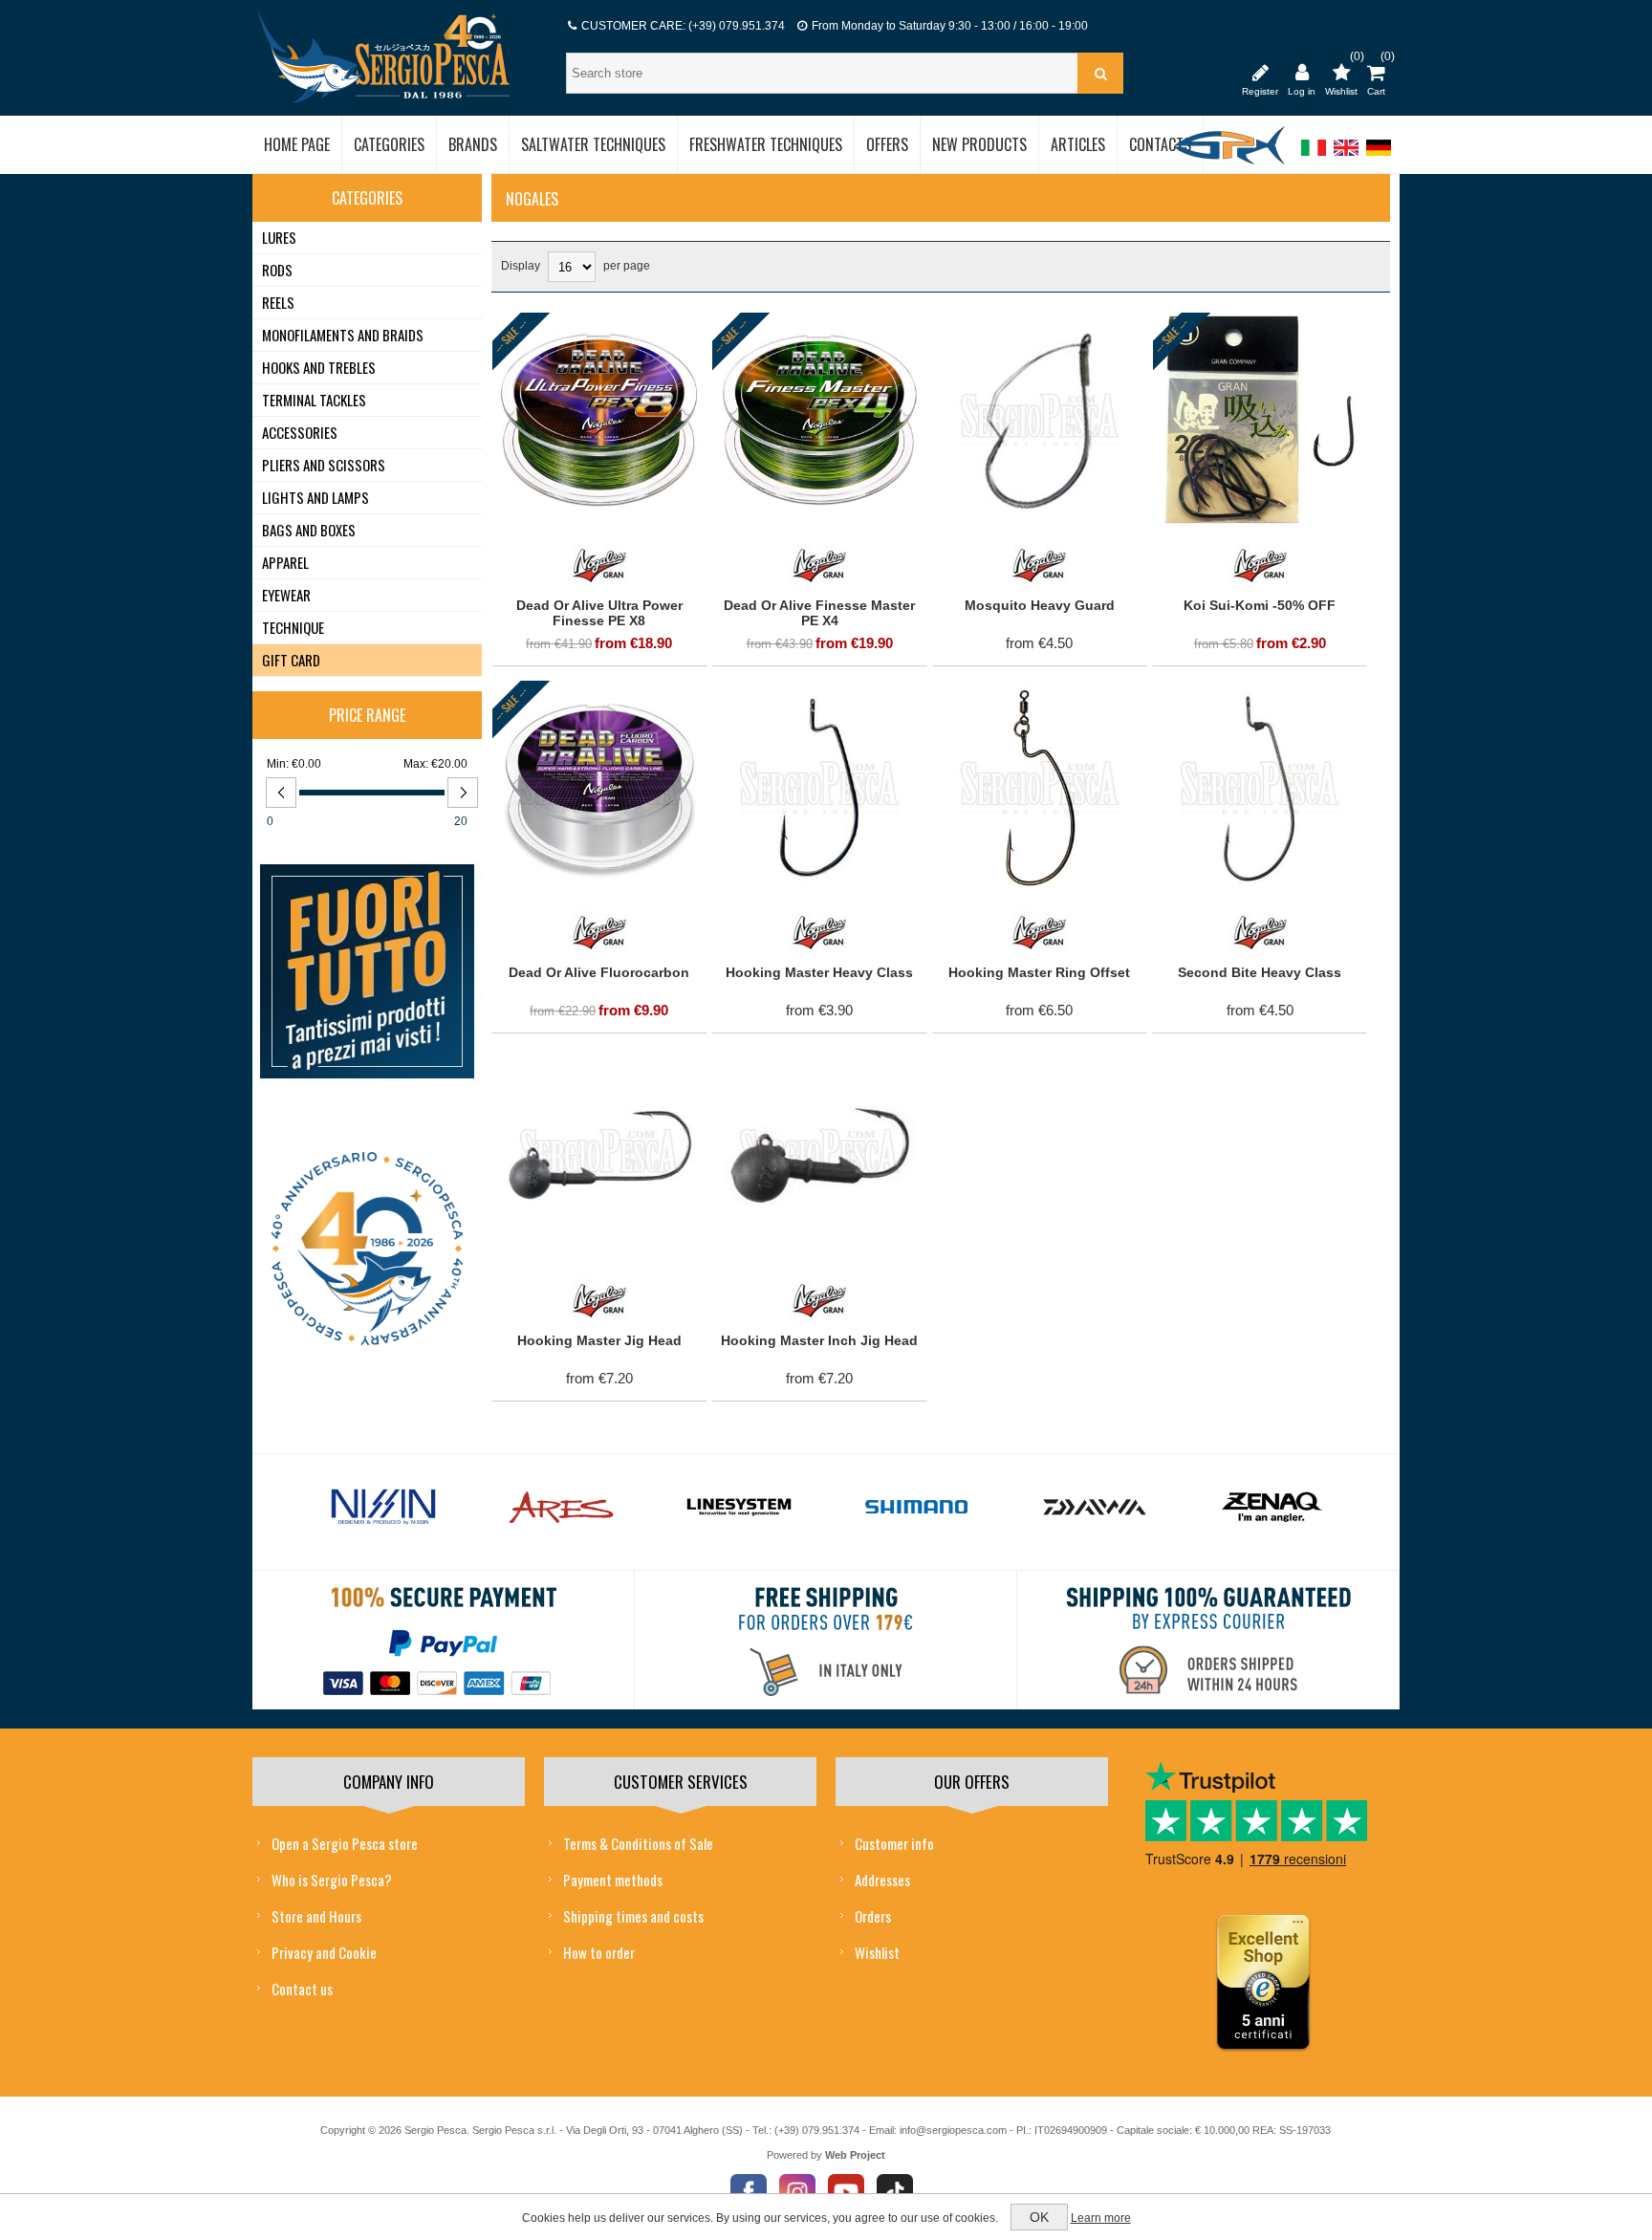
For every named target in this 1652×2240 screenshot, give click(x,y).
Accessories (300, 432)
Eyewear (286, 595)
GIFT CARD (291, 660)
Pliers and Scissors (324, 465)
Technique (293, 627)
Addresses (882, 1880)
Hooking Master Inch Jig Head (819, 1340)
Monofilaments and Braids (343, 335)
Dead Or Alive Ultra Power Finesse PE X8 (599, 613)
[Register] (1260, 72)
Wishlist (877, 1952)
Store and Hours (316, 1916)
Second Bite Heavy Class (1260, 972)
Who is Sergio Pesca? (332, 1880)
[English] (1346, 157)
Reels (278, 302)
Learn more (1101, 2218)
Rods (277, 270)
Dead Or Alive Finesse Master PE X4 (819, 613)
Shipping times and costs (633, 1916)
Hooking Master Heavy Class (819, 972)
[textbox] (824, 73)
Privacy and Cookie (324, 1952)
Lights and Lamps (315, 497)
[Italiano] (1314, 157)
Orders (873, 1916)
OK (1039, 2217)
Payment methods (613, 1880)
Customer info (894, 1843)
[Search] (1100, 73)
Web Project (855, 2155)
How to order (599, 1952)
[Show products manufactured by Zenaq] (1272, 1508)
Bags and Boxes (309, 530)
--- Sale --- (511, 336)
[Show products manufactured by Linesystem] (739, 1508)
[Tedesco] (1379, 157)
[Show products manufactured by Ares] (561, 1508)
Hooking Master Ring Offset (1039, 972)
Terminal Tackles (314, 400)
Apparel (285, 562)
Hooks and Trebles (319, 367)
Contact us (302, 1989)
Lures (279, 237)
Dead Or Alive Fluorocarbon (599, 972)
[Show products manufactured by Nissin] (383, 1508)
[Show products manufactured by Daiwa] (1095, 1508)
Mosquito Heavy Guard (1040, 605)
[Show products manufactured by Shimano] (917, 1508)
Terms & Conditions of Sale (638, 1843)
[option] (383, 1512)
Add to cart (562, 332)
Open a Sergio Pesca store (345, 1843)
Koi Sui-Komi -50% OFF (1260, 605)
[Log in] (1302, 72)
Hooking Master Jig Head (599, 1340)
